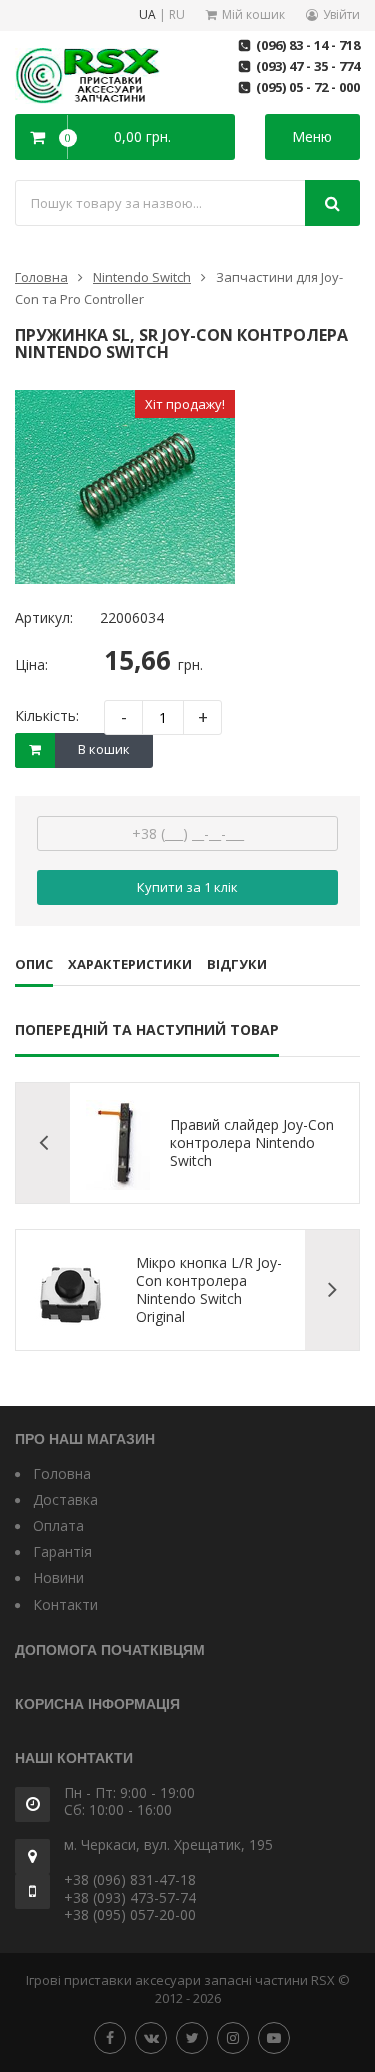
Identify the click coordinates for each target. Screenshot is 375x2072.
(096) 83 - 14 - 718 (308, 45)
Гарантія (62, 1551)
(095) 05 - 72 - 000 (308, 87)
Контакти (65, 1604)
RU (177, 15)
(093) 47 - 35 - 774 (308, 66)
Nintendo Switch (142, 277)
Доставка (65, 1499)
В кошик (104, 749)
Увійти (341, 14)
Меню (312, 136)
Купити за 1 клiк (187, 887)
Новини (58, 1577)
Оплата (58, 1525)
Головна (41, 277)
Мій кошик (253, 14)
